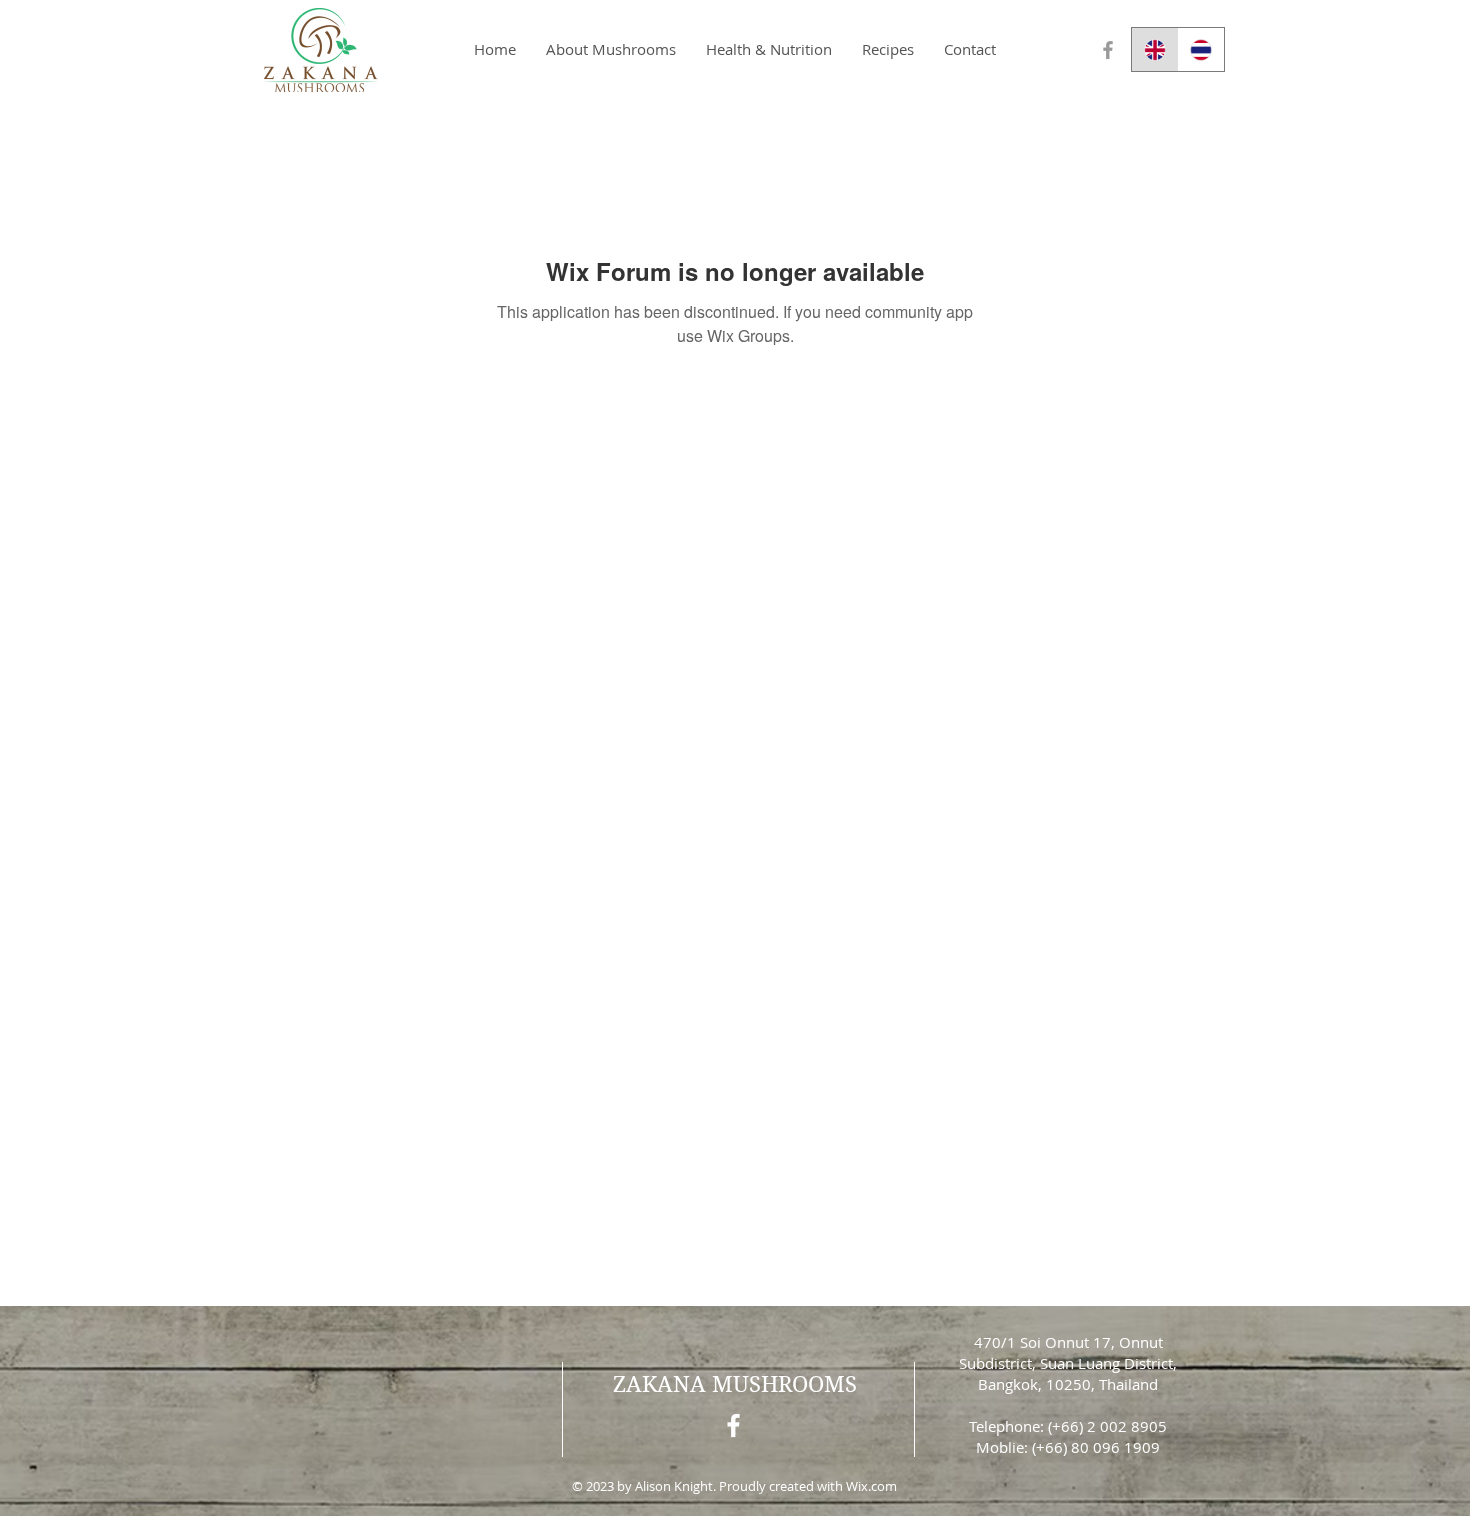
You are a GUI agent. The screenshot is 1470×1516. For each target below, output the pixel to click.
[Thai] (1201, 49)
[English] (1155, 49)
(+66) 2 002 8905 (1107, 1426)
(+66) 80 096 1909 (1096, 1447)
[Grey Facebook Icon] (1108, 50)
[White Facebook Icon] (733, 1425)
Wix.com (871, 1486)
